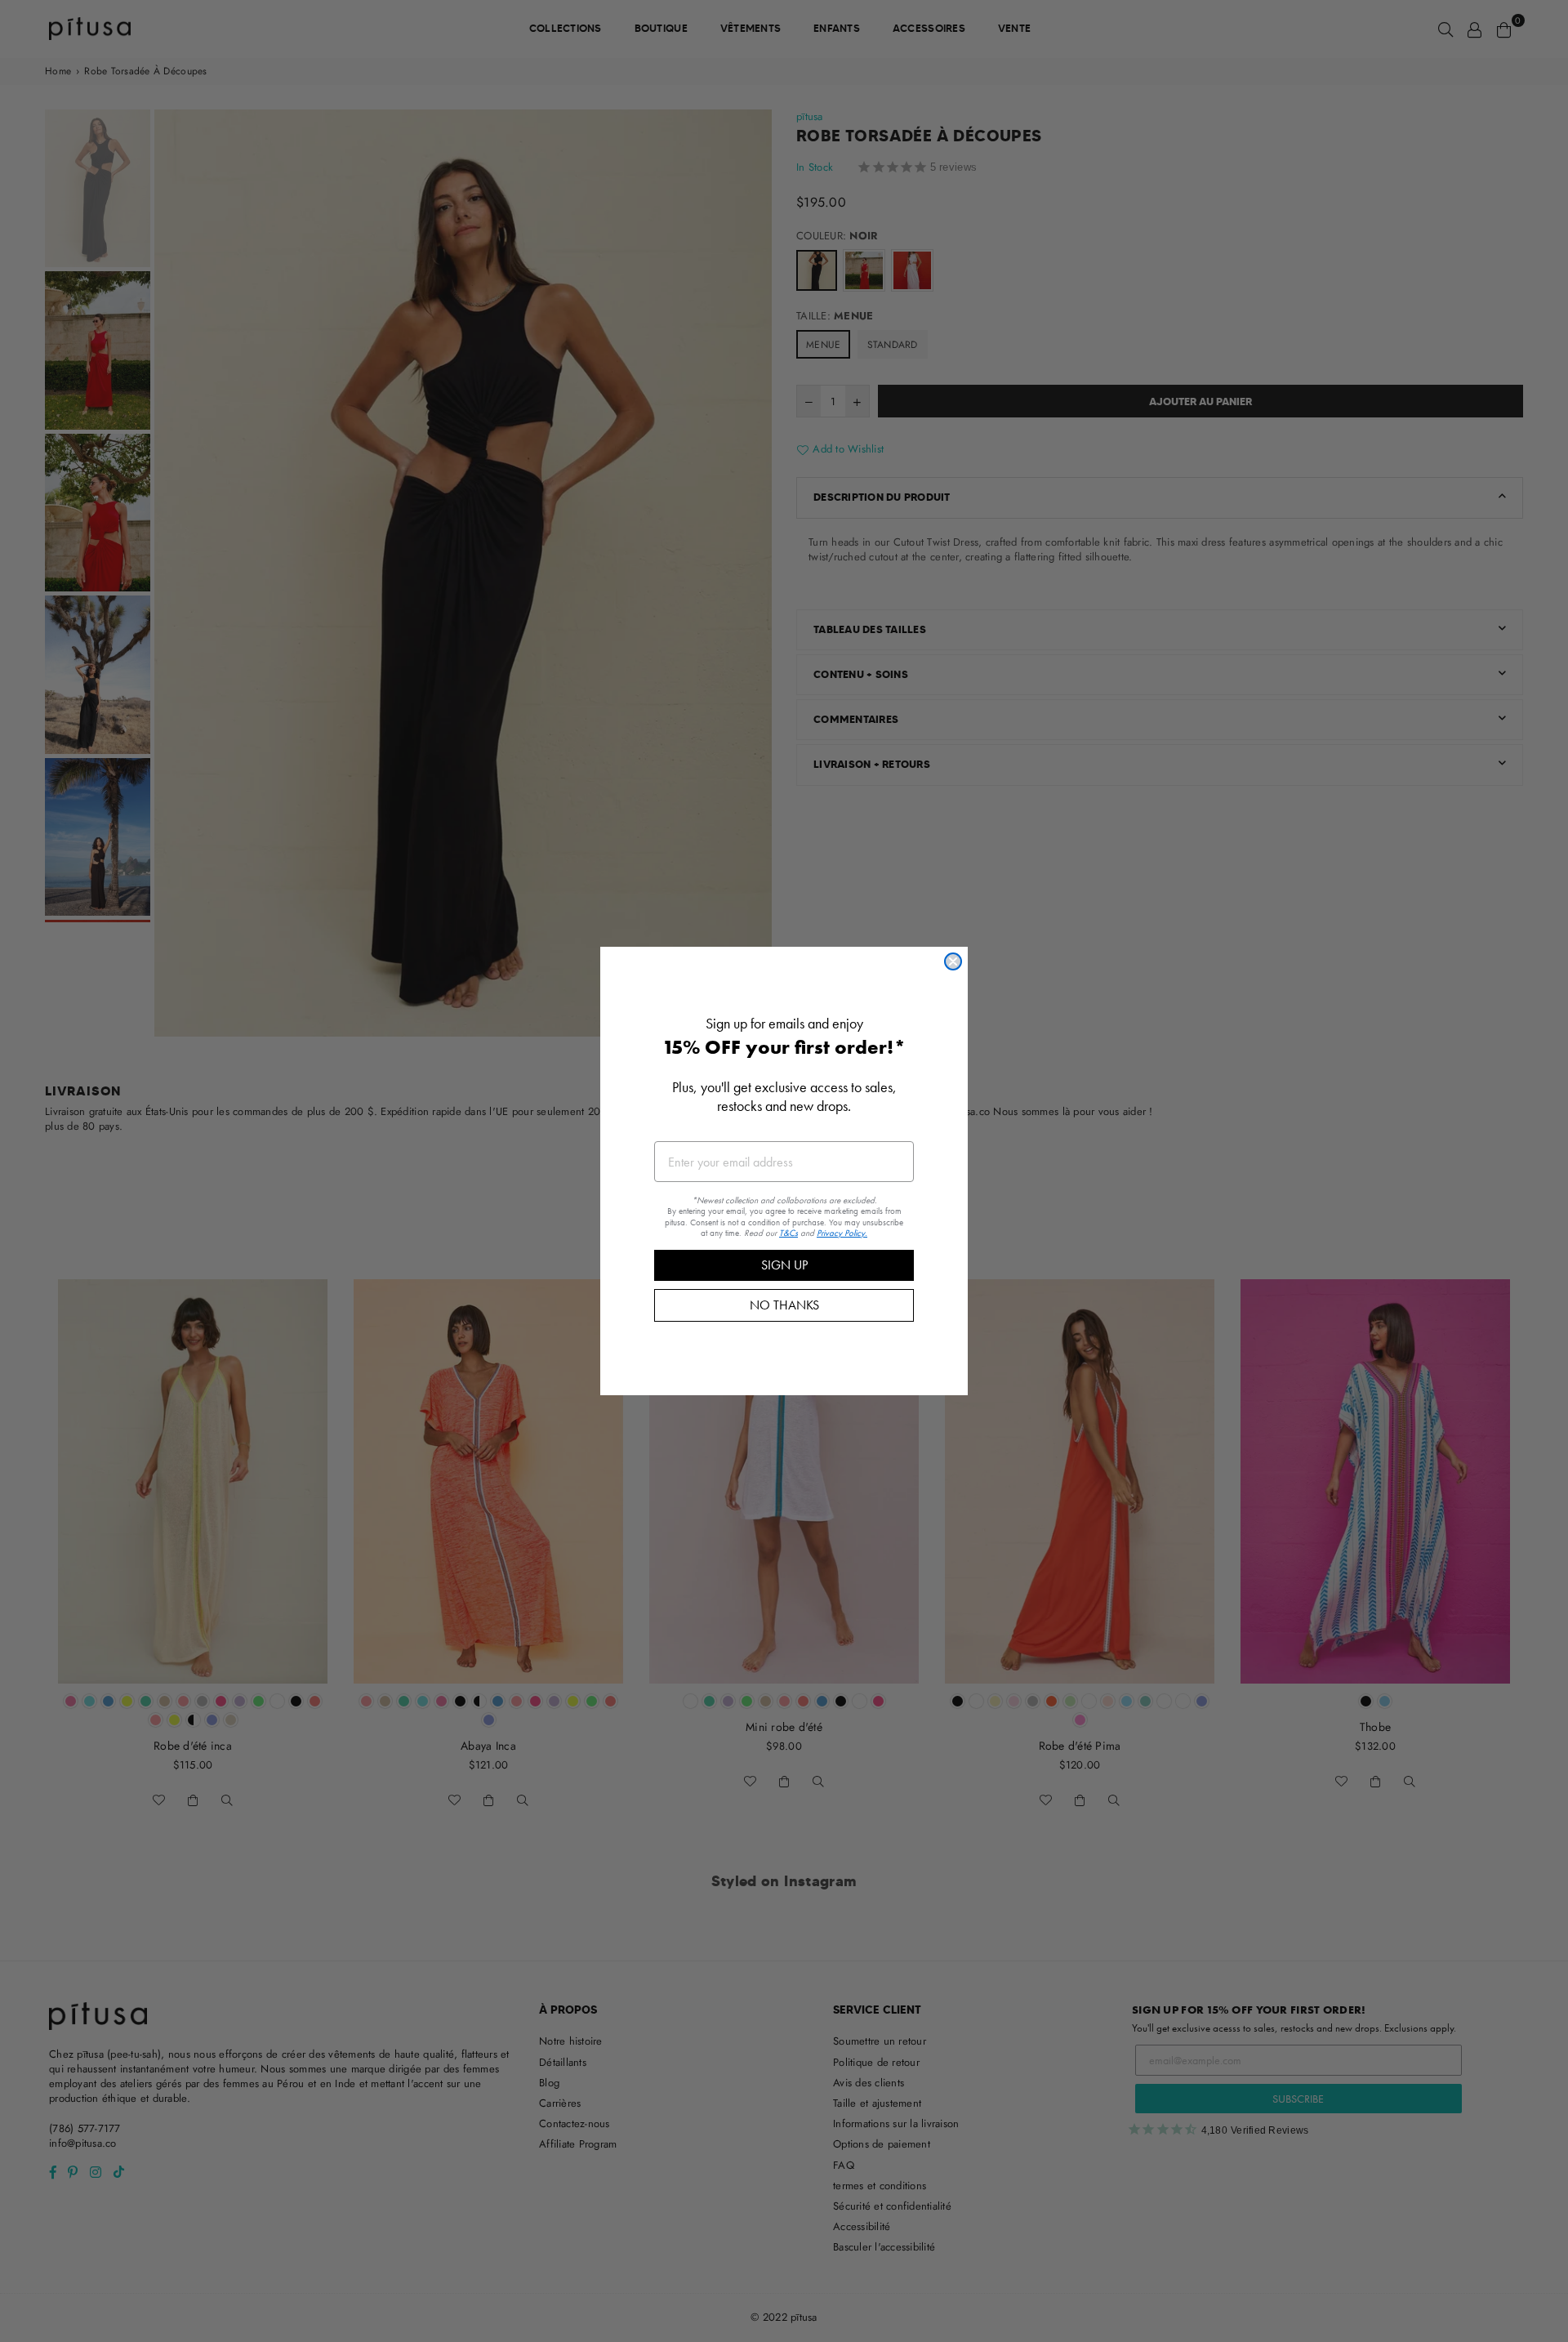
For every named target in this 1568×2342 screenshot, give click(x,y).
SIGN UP (784, 1265)
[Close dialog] (953, 961)
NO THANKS (784, 1305)
